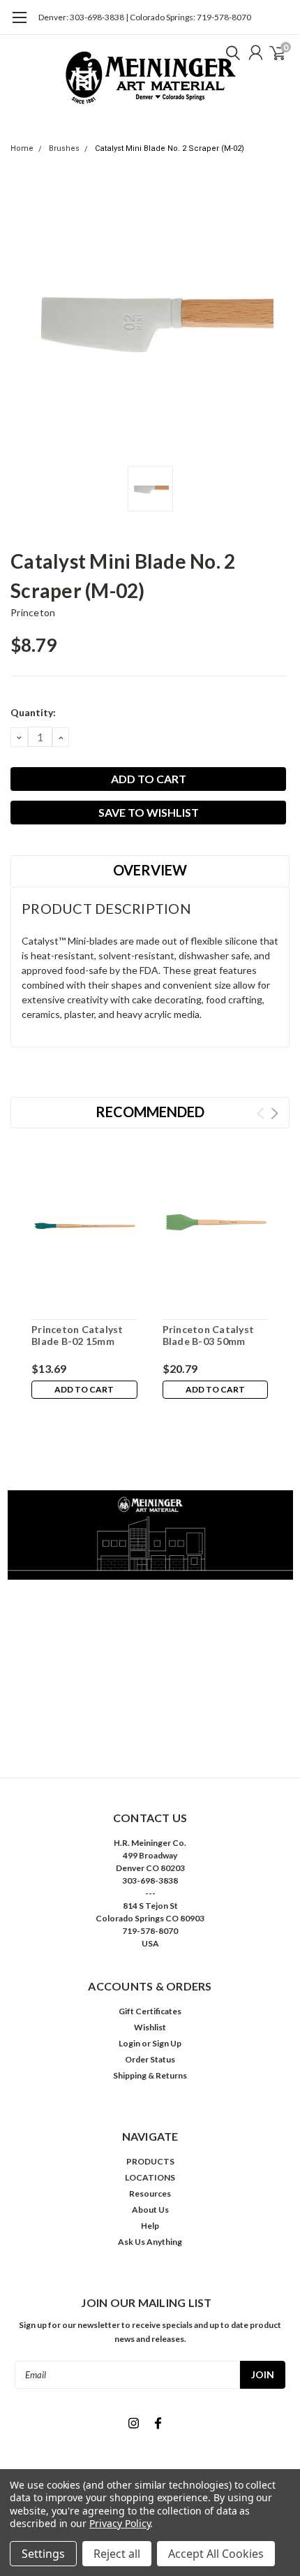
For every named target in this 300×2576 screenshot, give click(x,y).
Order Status (150, 2059)
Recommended (150, 1112)
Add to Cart (84, 1389)
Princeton (33, 612)
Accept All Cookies (216, 2554)
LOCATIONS (150, 2177)
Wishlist (150, 2027)
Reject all (117, 2554)
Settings (43, 2554)
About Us (150, 2210)
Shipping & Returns (150, 2075)
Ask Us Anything (150, 2242)
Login (129, 2043)
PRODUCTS (150, 2161)
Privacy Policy (120, 2523)
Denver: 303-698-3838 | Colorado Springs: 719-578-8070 (145, 17)
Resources (150, 2193)
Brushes (64, 148)
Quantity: (33, 712)
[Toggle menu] (19, 24)
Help (150, 2226)
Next (275, 1113)
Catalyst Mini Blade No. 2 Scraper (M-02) (170, 148)
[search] (230, 52)
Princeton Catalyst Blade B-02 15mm (77, 1336)
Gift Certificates (150, 2011)
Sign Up (167, 2043)
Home (22, 148)
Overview (150, 870)
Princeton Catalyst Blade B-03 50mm (209, 1336)
